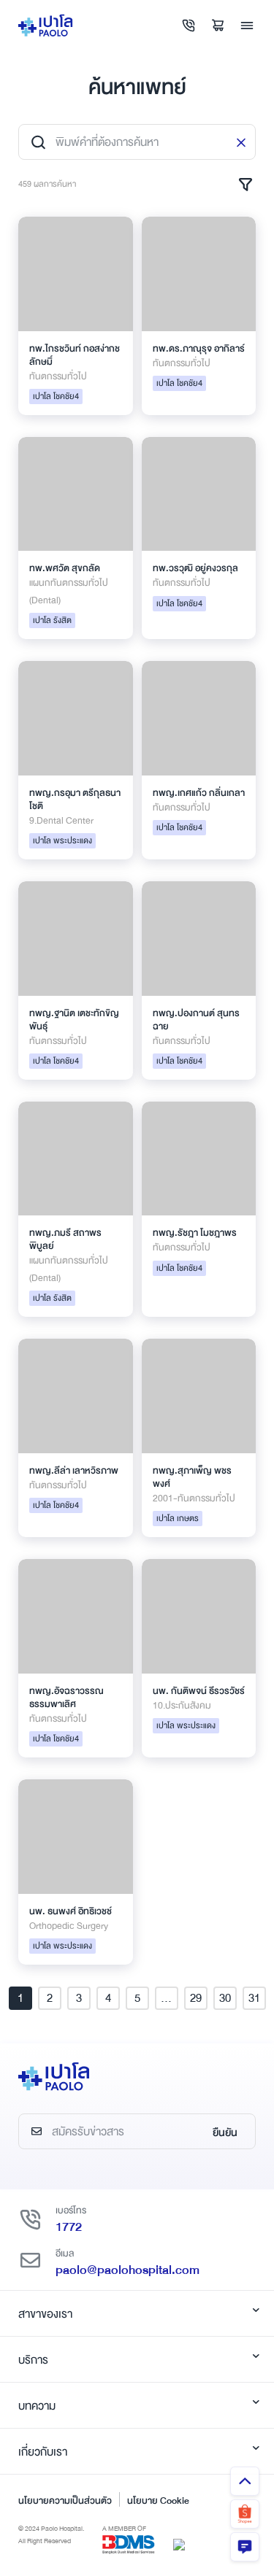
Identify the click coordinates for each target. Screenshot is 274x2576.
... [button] (166, 1998)
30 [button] (225, 1998)
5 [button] (137, 1998)
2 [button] (50, 1998)
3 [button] (79, 1998)
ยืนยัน (225, 2132)
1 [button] (20, 1998)
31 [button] (254, 1998)
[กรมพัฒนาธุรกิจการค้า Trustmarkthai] (179, 2543)
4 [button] (108, 1998)
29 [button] (196, 1998)
